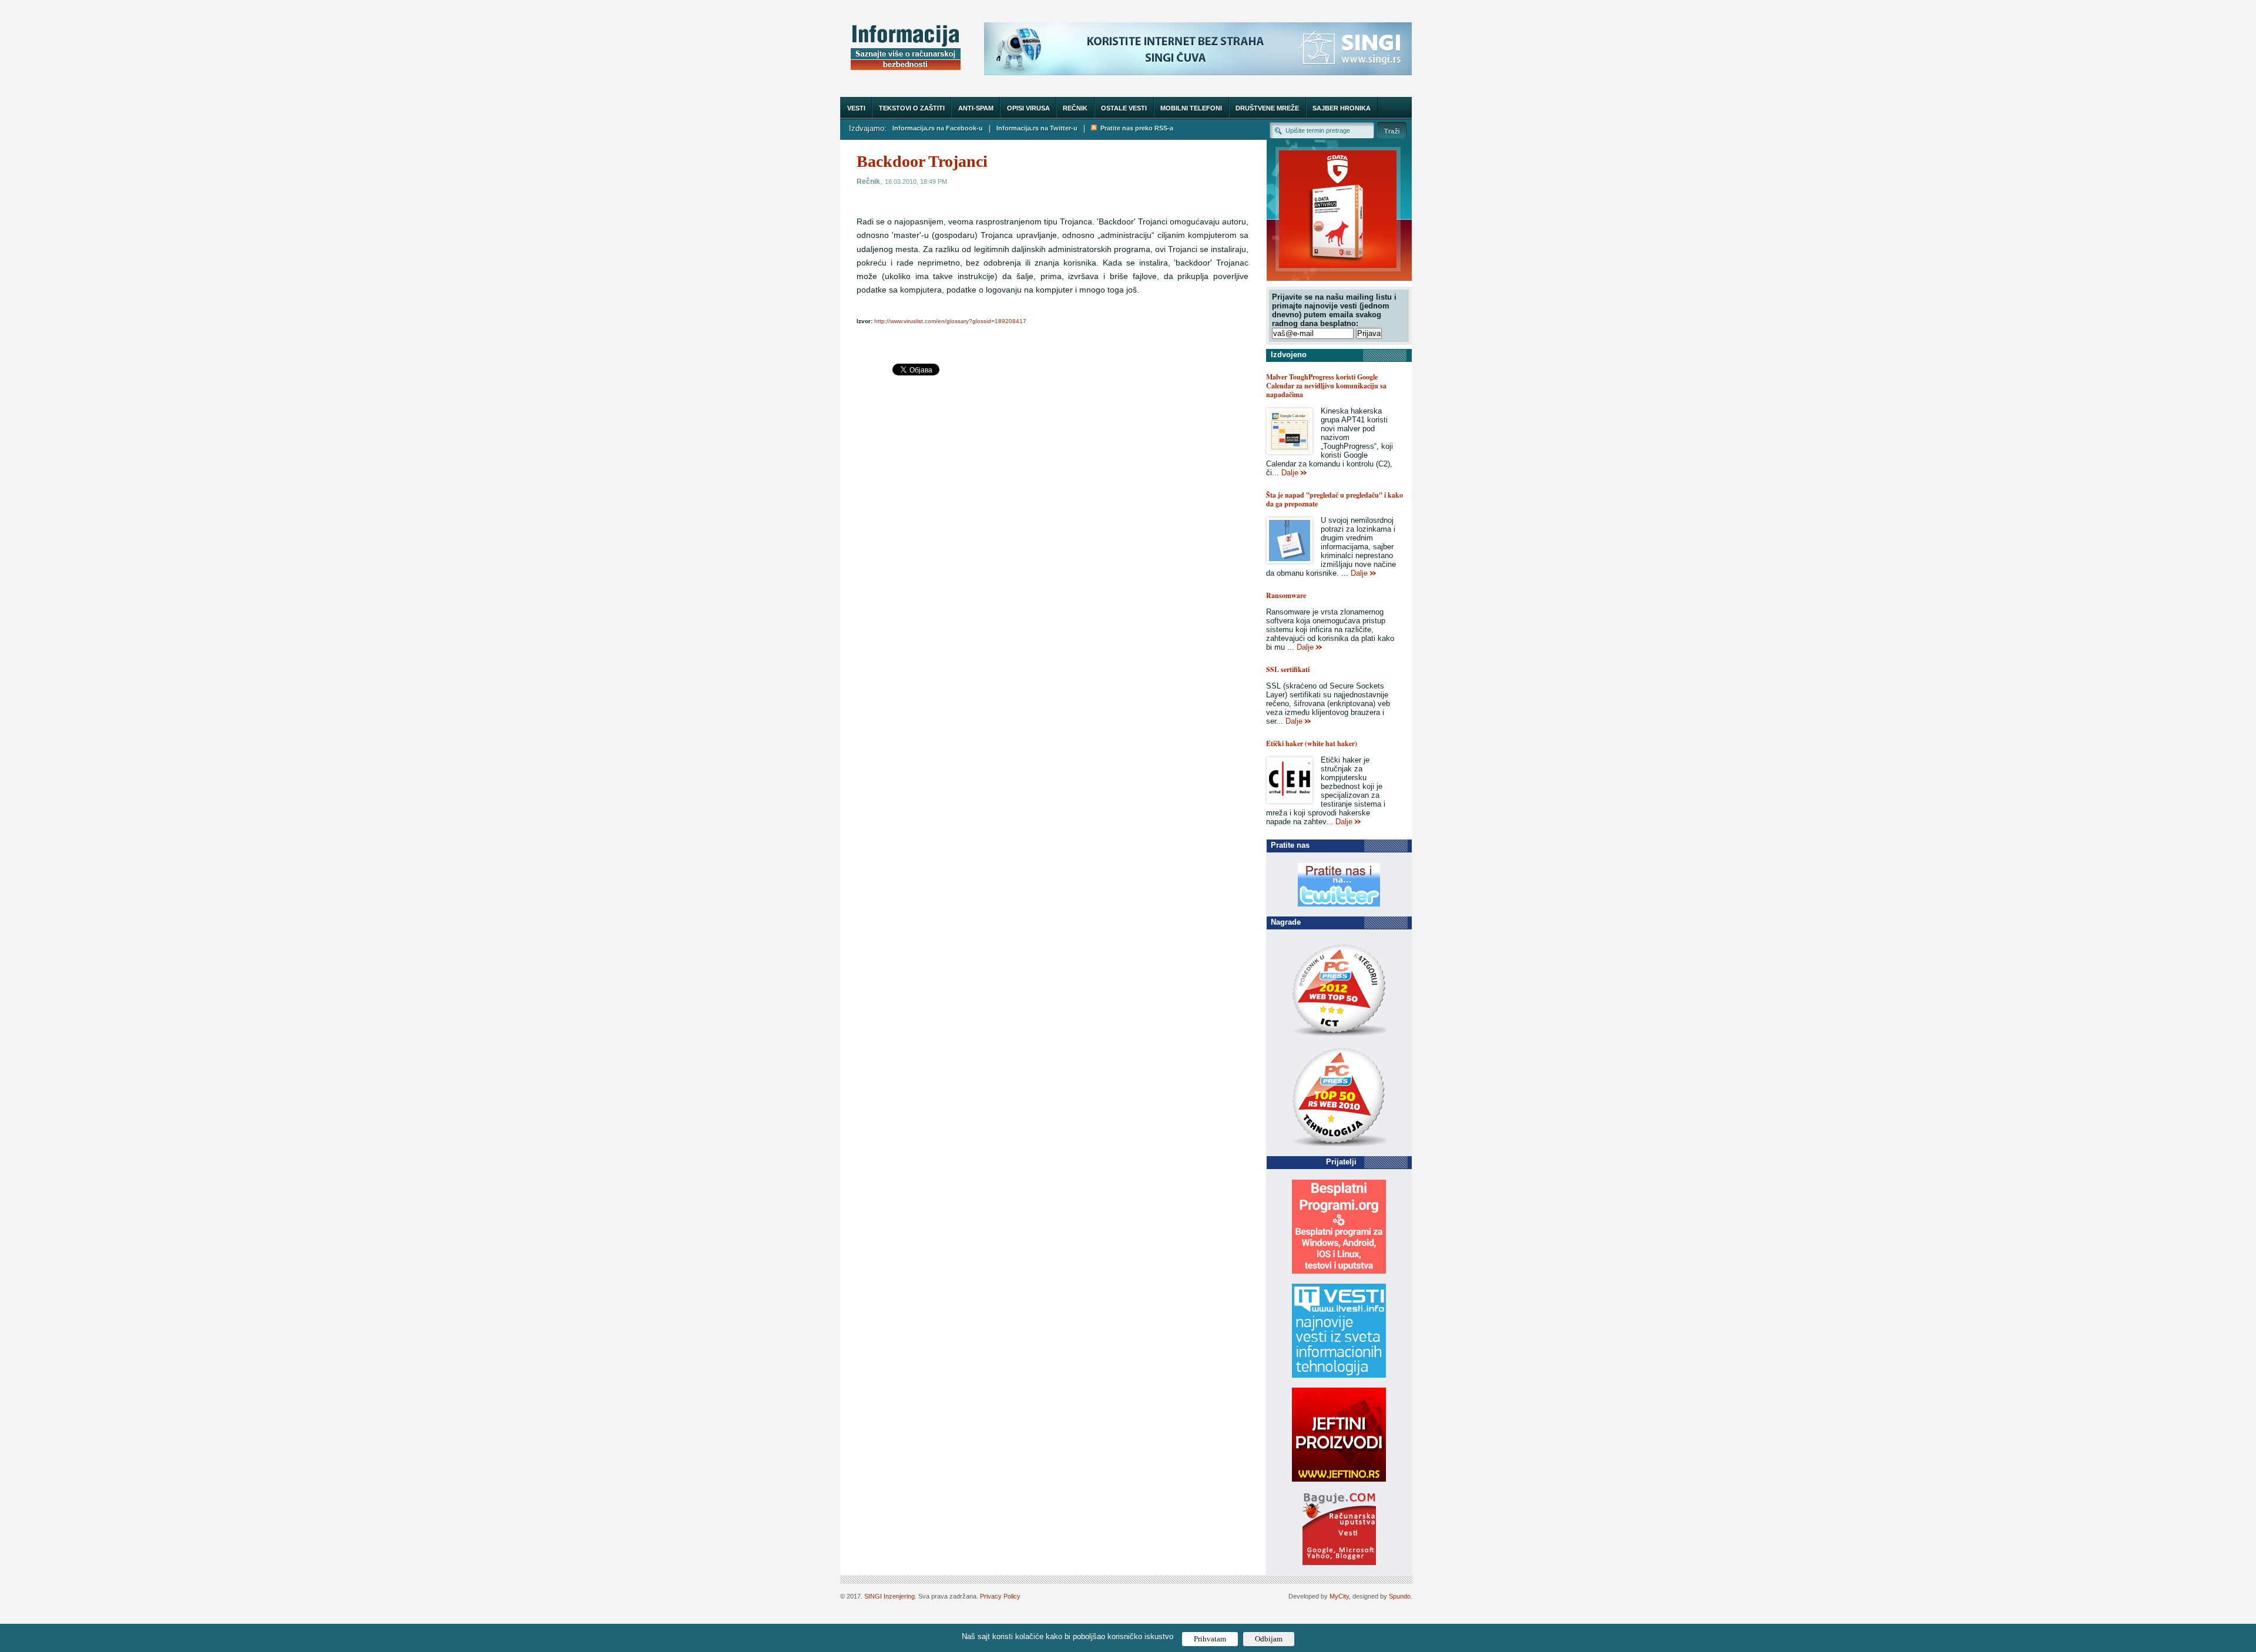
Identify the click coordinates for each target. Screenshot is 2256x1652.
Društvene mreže (1267, 108)
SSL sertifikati (1288, 669)
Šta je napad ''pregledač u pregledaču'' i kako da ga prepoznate (1335, 499)
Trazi (1392, 130)
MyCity (1339, 1596)
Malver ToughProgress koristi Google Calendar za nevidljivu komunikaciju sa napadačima (1326, 386)
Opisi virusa (1028, 108)
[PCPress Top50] (1339, 1035)
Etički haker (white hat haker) (1312, 743)
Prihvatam (1210, 1639)
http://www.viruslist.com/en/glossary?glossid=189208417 (950, 321)
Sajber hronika (1342, 108)
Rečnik (1075, 108)
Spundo (1400, 1596)
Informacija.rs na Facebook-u (938, 128)
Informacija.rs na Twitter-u (1037, 128)
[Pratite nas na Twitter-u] (1339, 904)
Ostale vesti (1124, 108)
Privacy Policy (1000, 1596)
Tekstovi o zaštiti (912, 108)
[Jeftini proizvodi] (1339, 1479)
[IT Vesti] (1339, 1375)
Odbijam (1269, 1639)
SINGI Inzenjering (889, 1596)
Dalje (1290, 473)
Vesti (856, 108)
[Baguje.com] (1339, 1562)
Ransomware (1286, 595)
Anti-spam (976, 108)
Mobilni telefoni (1191, 108)
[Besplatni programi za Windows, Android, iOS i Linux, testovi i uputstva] (1339, 1271)
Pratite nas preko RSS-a (1135, 128)
